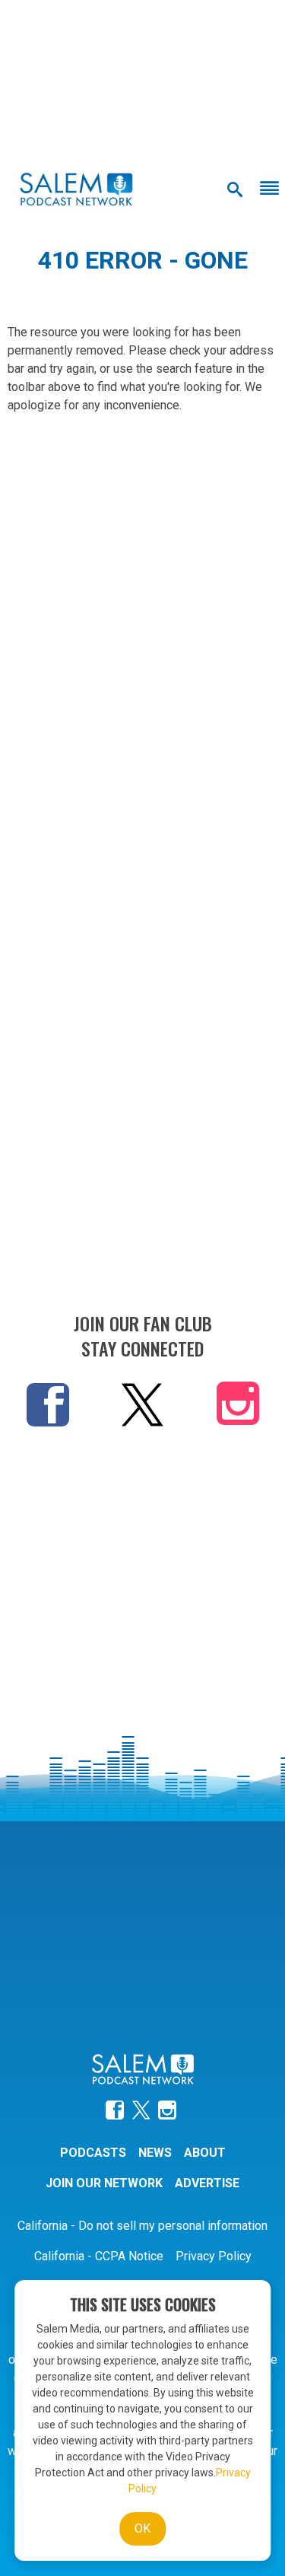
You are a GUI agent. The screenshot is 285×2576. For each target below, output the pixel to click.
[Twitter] (142, 1404)
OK (142, 2528)
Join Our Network (104, 2183)
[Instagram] (238, 1407)
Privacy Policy (214, 2256)
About (205, 2153)
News (155, 2153)
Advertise (207, 2183)
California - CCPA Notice (99, 2256)
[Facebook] (48, 1404)
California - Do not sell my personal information (142, 2226)
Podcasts (93, 2153)
